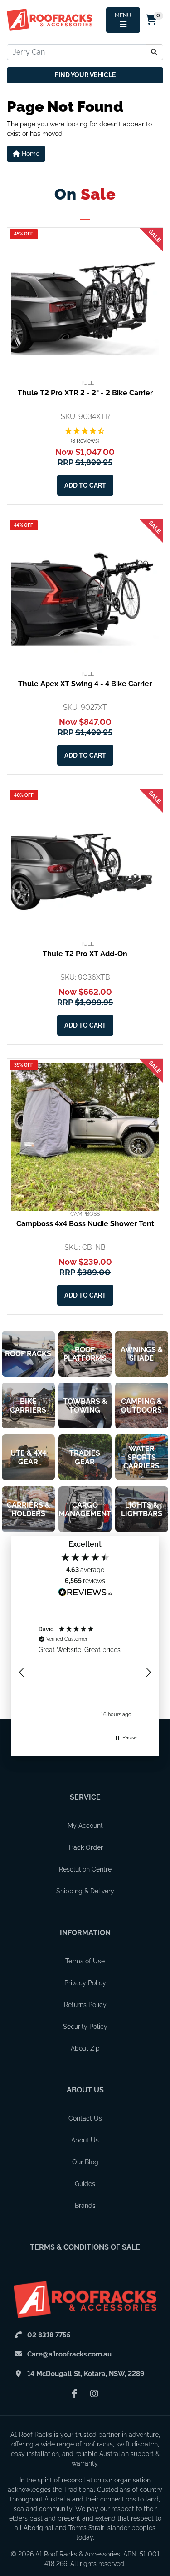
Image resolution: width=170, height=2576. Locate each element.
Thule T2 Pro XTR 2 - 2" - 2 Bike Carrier (85, 393)
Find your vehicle (85, 75)
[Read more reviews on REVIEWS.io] (85, 1593)
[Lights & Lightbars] (142, 1509)
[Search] (154, 52)
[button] (85, 436)
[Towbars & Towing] (85, 1405)
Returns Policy (85, 2005)
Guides (85, 2184)
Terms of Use (85, 1961)
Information (85, 1933)
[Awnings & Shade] (142, 1354)
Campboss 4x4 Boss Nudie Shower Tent (85, 1224)
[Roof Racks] (28, 1354)
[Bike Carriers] (28, 1405)
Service (85, 1797)
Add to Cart (85, 485)
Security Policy (85, 2027)
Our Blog (85, 2162)
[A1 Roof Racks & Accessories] (50, 20)
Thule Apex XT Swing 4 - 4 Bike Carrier (85, 684)
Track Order (85, 1847)
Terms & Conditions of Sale (85, 2247)
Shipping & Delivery (85, 1891)
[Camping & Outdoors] (142, 1405)
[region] (85, 1672)
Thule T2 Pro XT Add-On (85, 954)
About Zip (85, 2048)
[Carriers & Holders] (28, 1509)
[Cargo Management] (85, 1509)
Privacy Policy (85, 1983)
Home (30, 154)
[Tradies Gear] (85, 1457)
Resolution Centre (85, 1869)
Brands (85, 2206)
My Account (85, 1826)
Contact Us (85, 2118)
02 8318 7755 (49, 2335)
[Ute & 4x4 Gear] (28, 1457)
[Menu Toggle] (123, 20)
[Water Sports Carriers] (142, 1457)
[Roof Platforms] (85, 1354)
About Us (85, 2090)
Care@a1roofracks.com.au (69, 2354)
